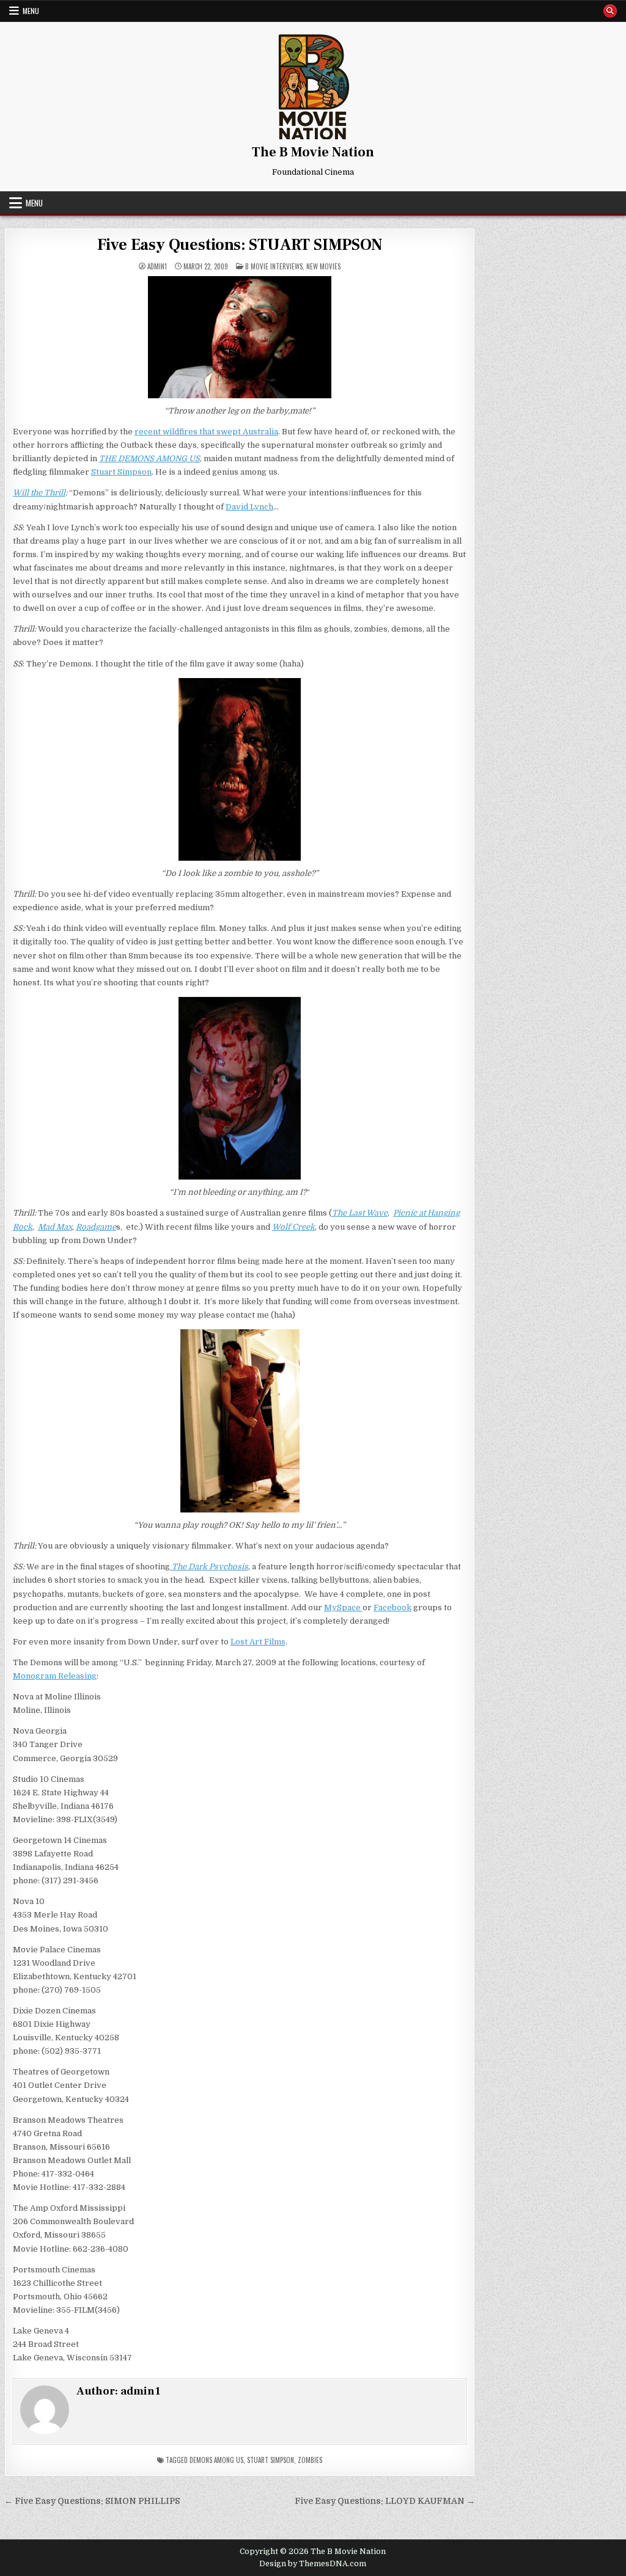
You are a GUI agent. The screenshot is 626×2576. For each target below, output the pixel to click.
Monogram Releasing (55, 1676)
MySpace (343, 1607)
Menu (31, 11)
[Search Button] (610, 11)
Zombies (310, 2460)
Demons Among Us (216, 2460)
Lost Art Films (258, 1642)
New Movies (323, 266)
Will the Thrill (39, 493)
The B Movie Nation (313, 152)
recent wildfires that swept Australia (206, 432)
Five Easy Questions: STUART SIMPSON (240, 245)
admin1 (157, 267)
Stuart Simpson (121, 472)
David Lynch (249, 507)
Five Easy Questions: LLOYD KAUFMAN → (385, 2501)
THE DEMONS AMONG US (149, 458)
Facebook (392, 1607)
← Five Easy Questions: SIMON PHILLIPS (92, 2501)
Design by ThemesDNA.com (313, 2564)
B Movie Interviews (274, 266)
